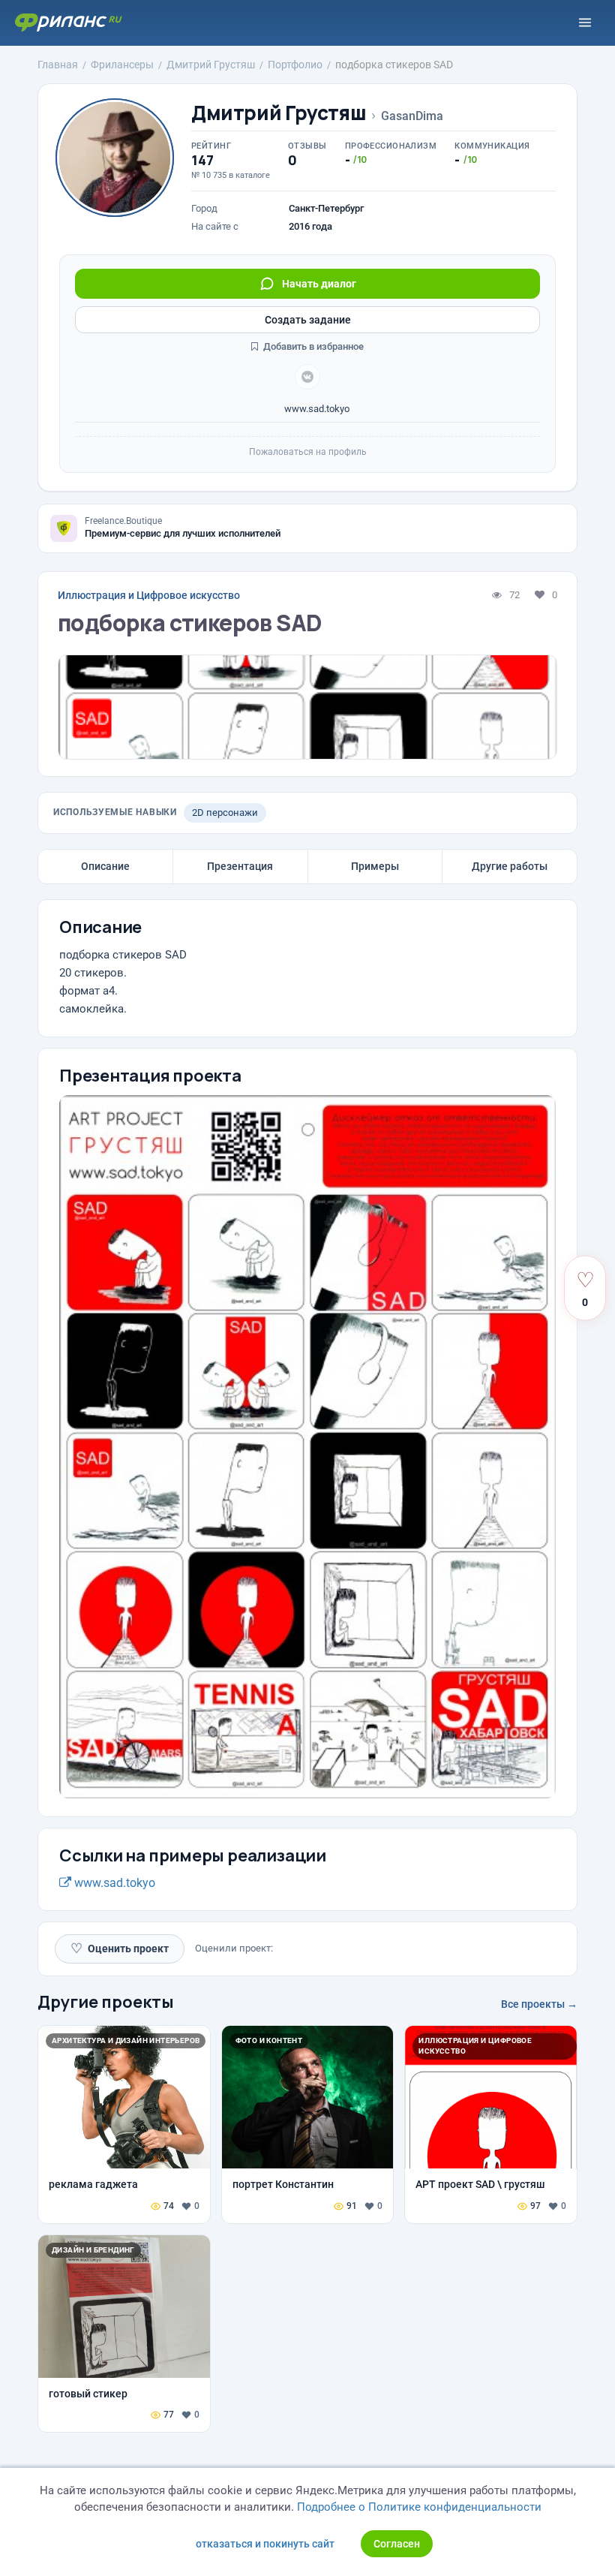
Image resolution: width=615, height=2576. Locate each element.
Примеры (375, 866)
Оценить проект (120, 1948)
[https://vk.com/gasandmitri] (307, 377)
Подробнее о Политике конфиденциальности (419, 2507)
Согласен (397, 2544)
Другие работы (510, 866)
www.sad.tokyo (316, 409)
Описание (105, 866)
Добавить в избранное (312, 346)
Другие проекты (106, 2002)
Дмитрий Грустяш (279, 113)
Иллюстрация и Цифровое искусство (149, 595)
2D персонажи (225, 813)
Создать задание (308, 320)
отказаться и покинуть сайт (265, 2544)
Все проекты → (539, 2004)
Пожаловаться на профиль (308, 452)
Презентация (240, 866)
